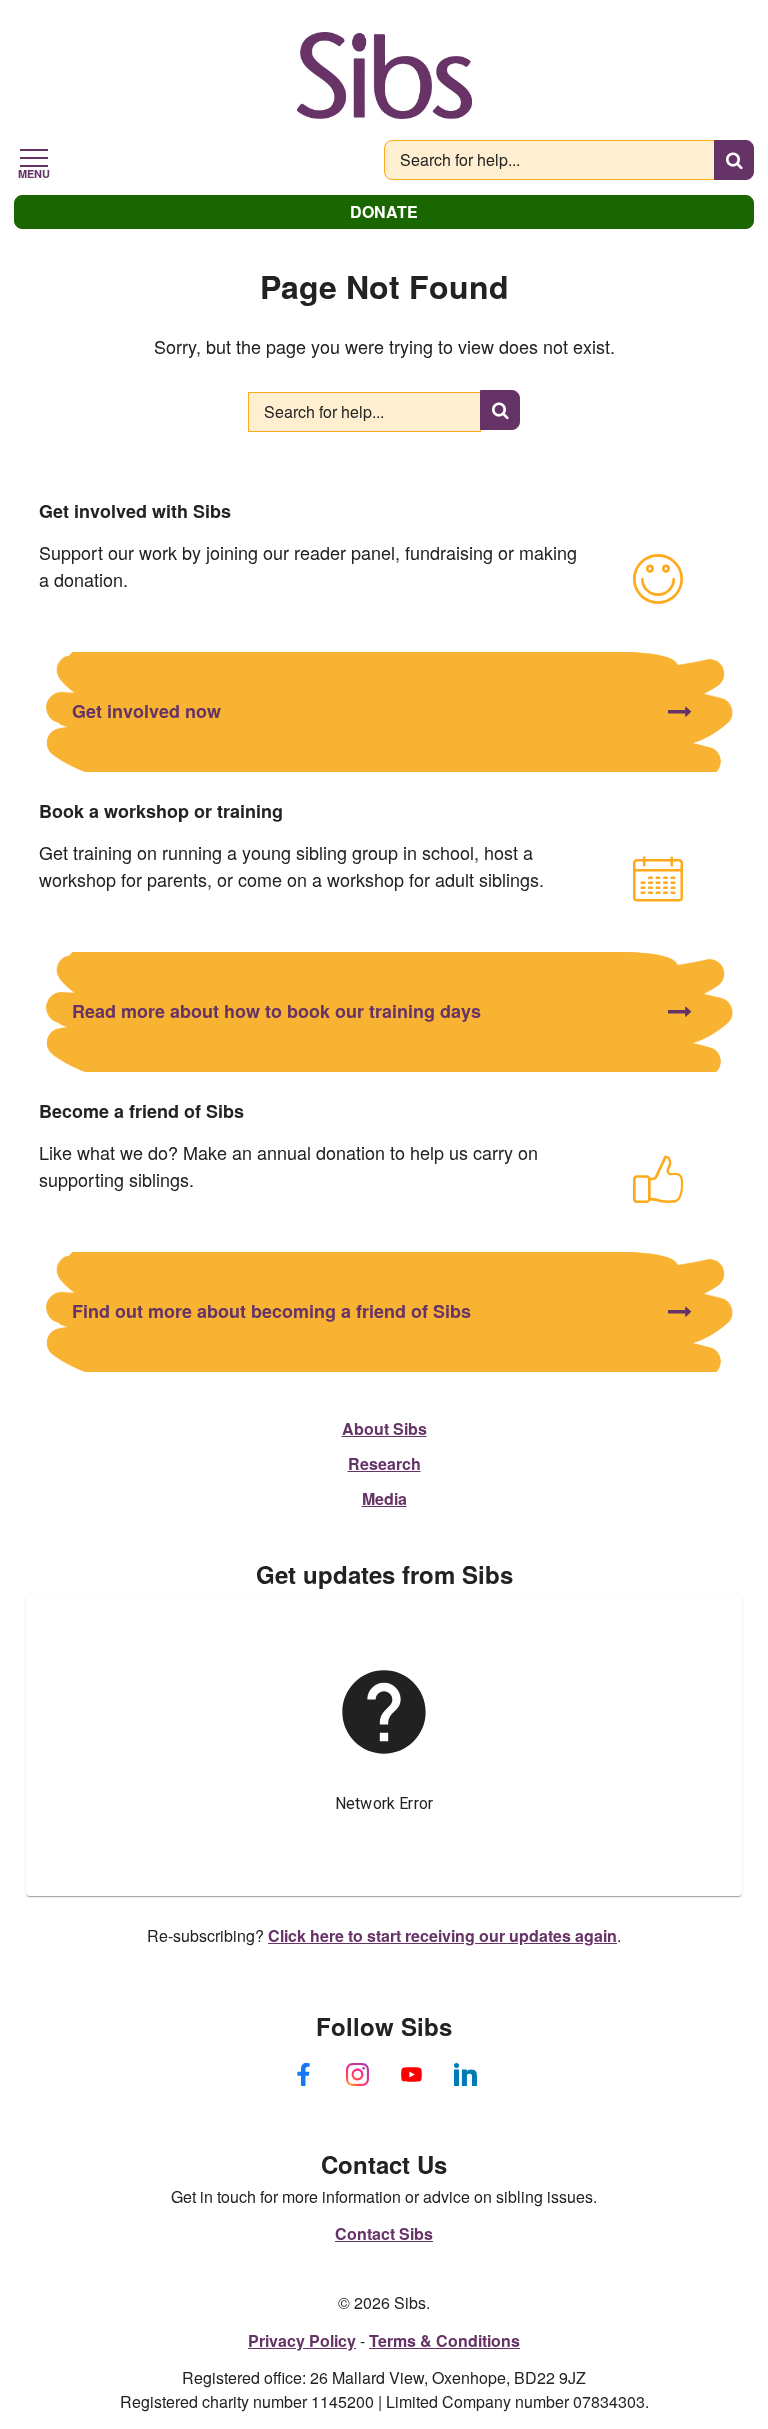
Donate (384, 211)
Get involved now (146, 711)
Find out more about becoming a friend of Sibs (271, 1311)
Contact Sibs (384, 2233)
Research (384, 1463)
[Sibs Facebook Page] (303, 2075)
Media (384, 1498)
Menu (34, 172)
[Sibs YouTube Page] (411, 2075)
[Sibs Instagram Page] (357, 2075)
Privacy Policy (302, 2340)
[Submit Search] (734, 160)
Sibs (384, 75)
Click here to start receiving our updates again (442, 1935)
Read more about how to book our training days (276, 1011)
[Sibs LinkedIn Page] (465, 2075)
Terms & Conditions (444, 2340)
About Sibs (384, 1428)
